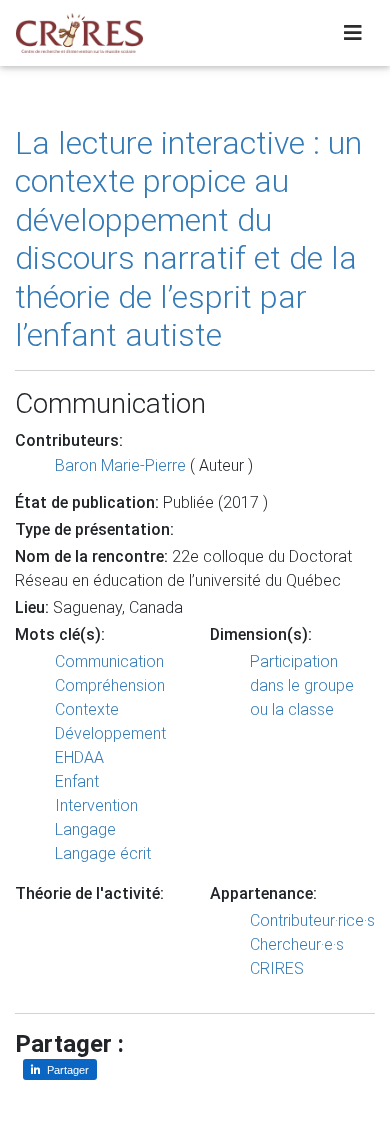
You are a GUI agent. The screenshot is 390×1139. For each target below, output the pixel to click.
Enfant (77, 781)
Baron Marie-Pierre (120, 465)
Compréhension (110, 685)
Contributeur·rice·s (312, 920)
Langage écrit (103, 853)
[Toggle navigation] (353, 33)
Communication (109, 661)
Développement (110, 733)
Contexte (87, 709)
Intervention (96, 805)
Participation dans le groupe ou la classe (302, 685)
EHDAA (79, 757)
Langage (85, 829)
